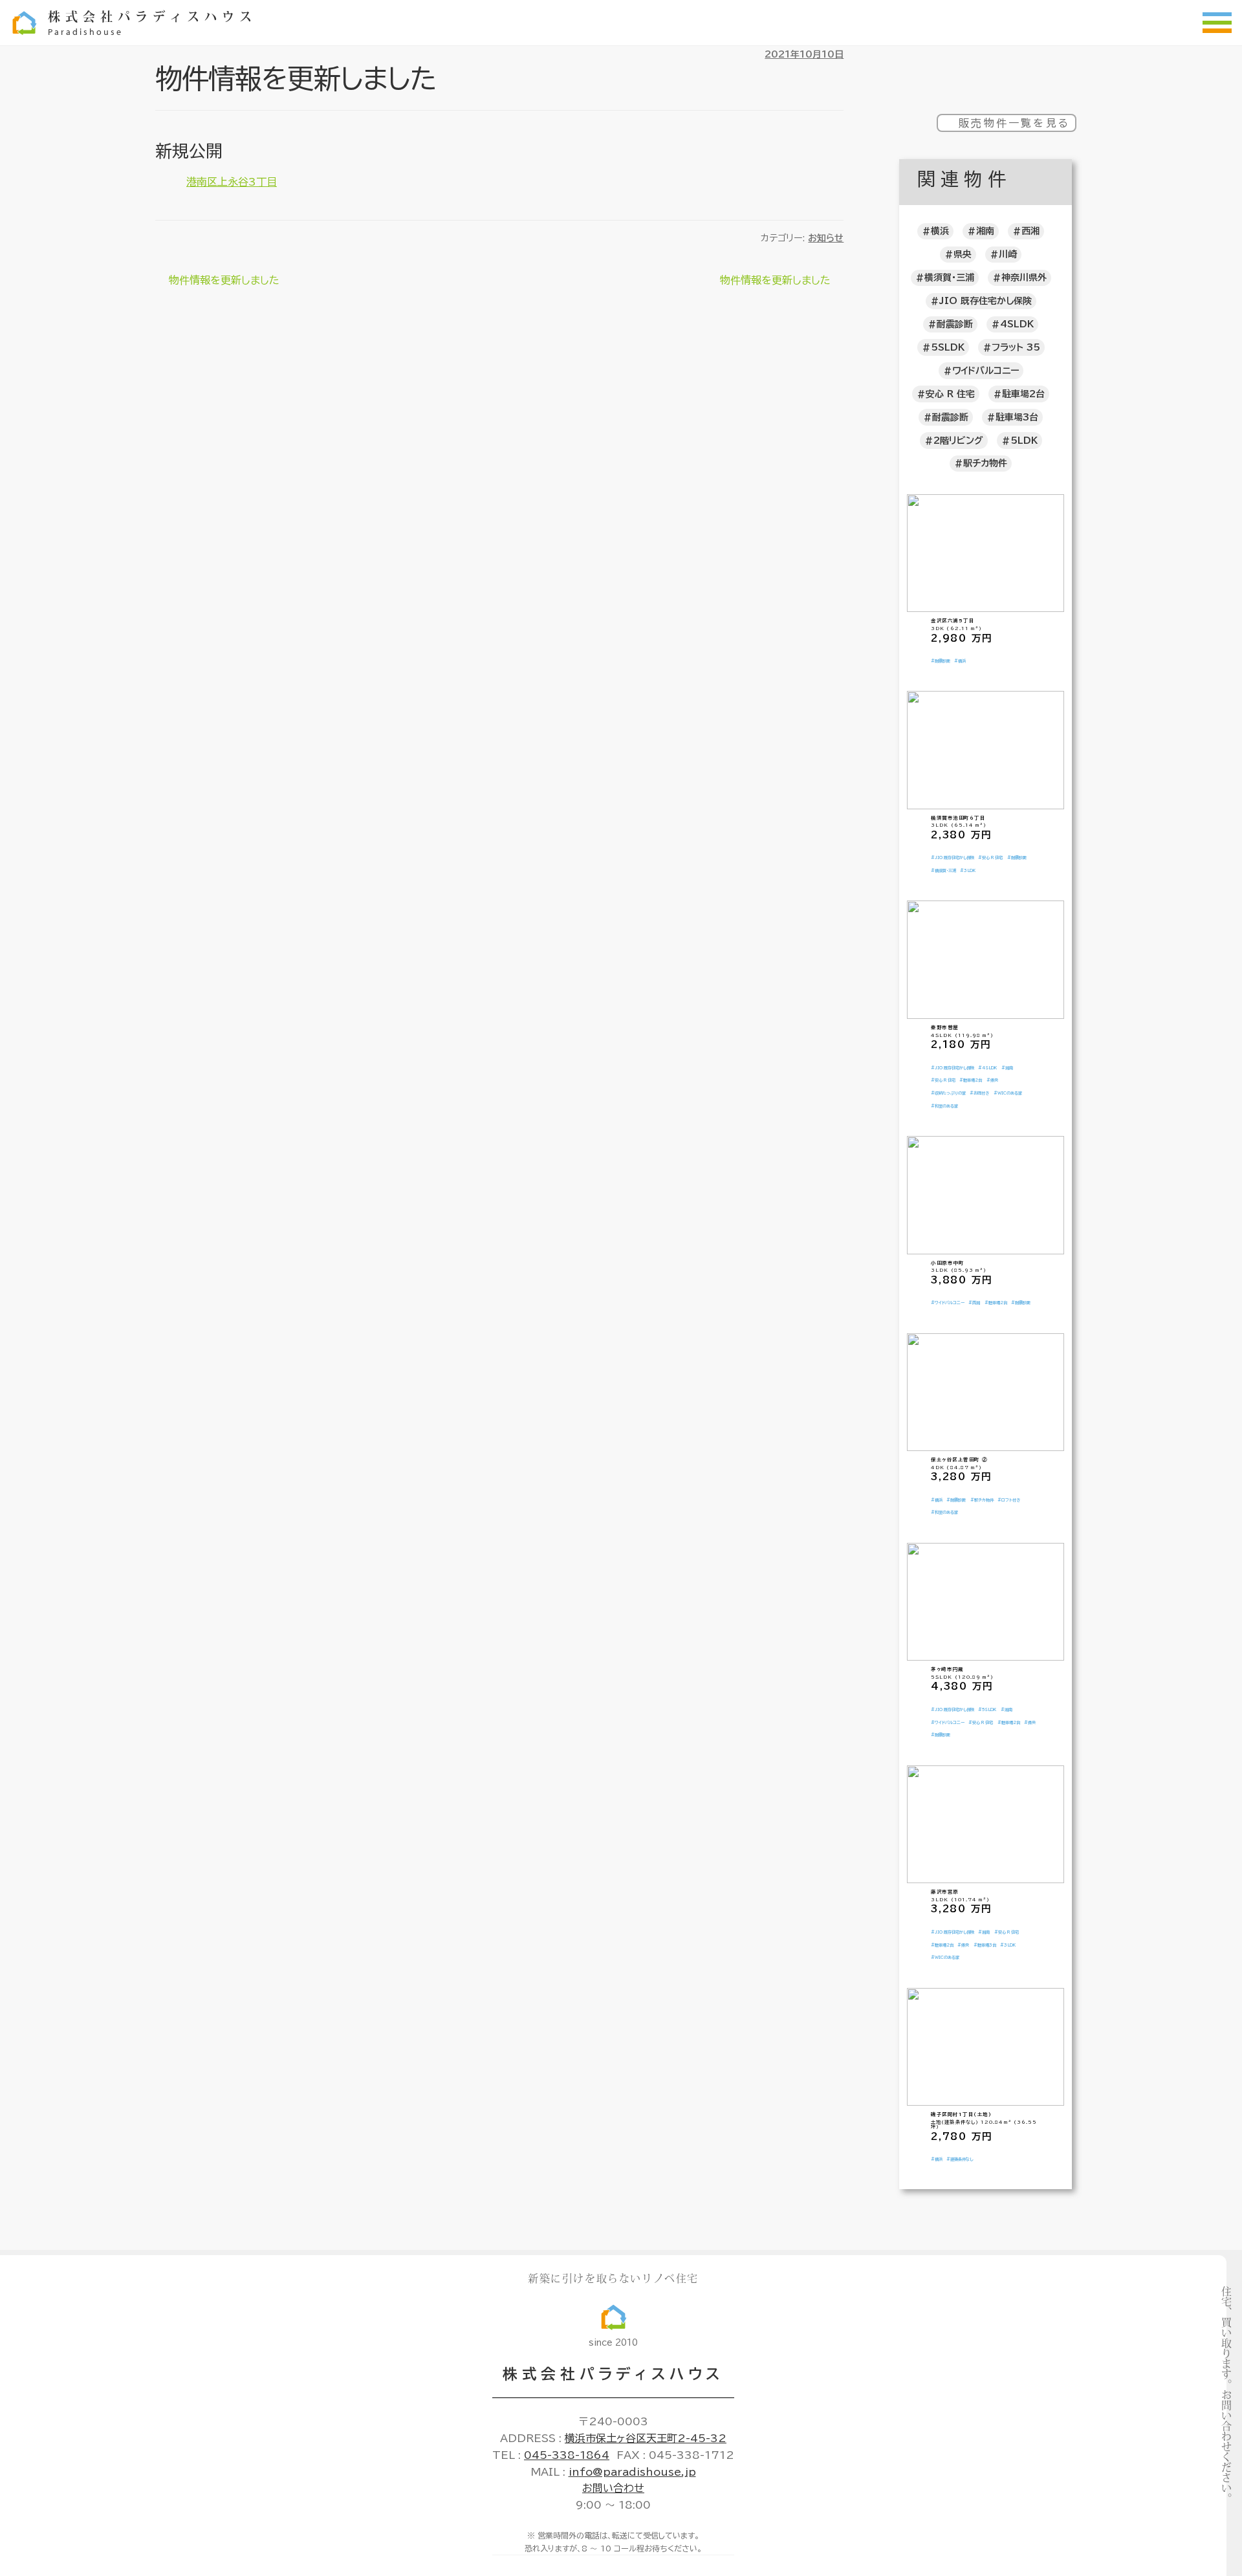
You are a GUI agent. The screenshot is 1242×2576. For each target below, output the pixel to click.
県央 (963, 254)
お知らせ (826, 238)
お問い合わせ (613, 2488)
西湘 (1030, 231)
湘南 (985, 231)
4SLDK (1017, 324)
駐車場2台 (1023, 394)
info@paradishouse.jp (632, 2472)
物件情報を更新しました (224, 282)
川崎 (1008, 254)
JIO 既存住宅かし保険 (986, 301)
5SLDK (948, 347)
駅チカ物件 (985, 463)
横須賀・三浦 (949, 278)
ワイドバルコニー (986, 371)
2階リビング (958, 441)
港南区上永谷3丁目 (232, 182)
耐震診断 (955, 324)
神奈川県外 (1024, 278)
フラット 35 (1016, 347)
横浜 (940, 231)
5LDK (1024, 441)
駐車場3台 (1017, 417)
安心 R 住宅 (950, 394)
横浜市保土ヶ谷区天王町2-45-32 (646, 2438)
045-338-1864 (567, 2455)
